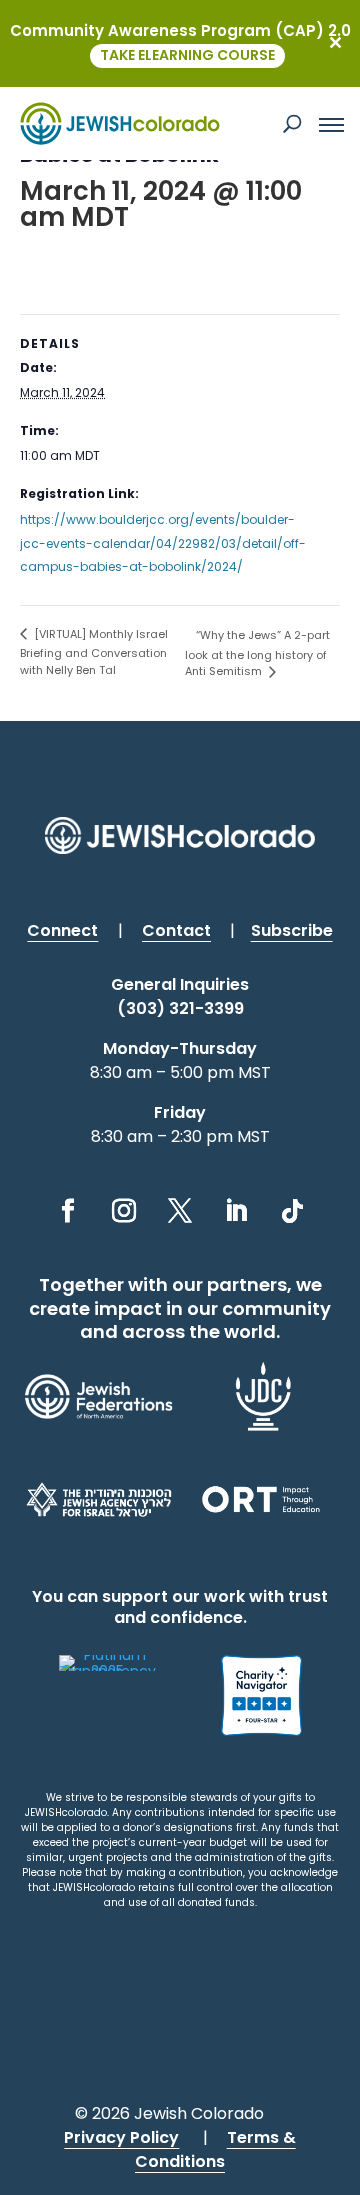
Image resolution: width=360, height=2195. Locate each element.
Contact (176, 930)
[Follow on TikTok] (292, 1211)
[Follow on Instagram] (124, 1211)
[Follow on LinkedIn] (236, 1211)
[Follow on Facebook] (68, 1211)
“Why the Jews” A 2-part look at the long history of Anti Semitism (257, 653)
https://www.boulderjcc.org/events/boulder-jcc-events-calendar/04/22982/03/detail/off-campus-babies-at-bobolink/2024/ (163, 543)
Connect (62, 930)
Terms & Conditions (215, 2149)
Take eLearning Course (187, 55)
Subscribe (292, 930)
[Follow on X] (180, 1211)
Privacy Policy (121, 2137)
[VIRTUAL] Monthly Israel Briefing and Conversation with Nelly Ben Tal (94, 652)
